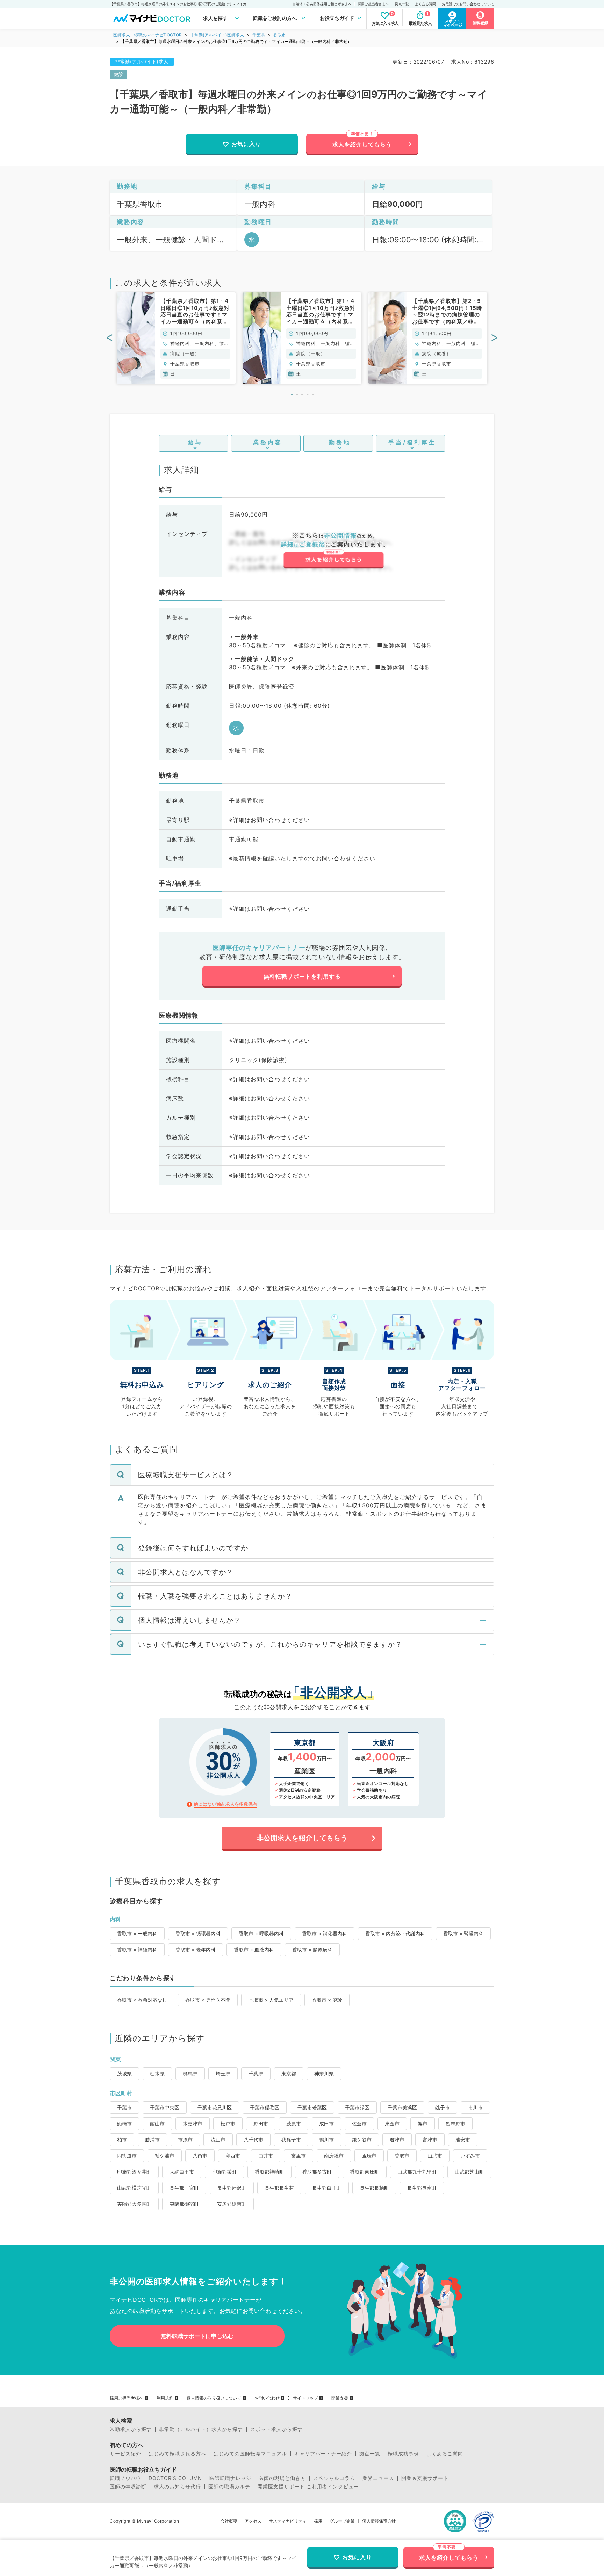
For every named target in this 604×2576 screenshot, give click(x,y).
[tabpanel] (176, 338)
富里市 (299, 2156)
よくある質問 (425, 4)
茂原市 (294, 2123)
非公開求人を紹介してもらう (302, 1838)
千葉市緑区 (357, 2107)
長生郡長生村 (279, 2188)
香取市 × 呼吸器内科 (261, 1933)
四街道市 (127, 2156)
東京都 (289, 2073)
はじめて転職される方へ (177, 2454)
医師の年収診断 (128, 2487)
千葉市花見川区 (215, 2107)
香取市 (280, 35)
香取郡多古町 (317, 2172)
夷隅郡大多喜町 (134, 2204)
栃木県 (157, 2073)
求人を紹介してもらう (362, 144)
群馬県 (190, 2073)
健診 (118, 74)
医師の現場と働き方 (282, 2478)
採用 (318, 2521)
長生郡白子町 (327, 2188)
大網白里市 (182, 2172)
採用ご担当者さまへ (373, 4)
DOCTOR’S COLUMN (175, 2478)
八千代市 (253, 2140)
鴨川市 (326, 2140)
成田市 (326, 2123)
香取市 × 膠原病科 (312, 1949)
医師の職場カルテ (229, 2487)
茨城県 (124, 2073)
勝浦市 (152, 2140)
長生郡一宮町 (184, 2188)
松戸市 (228, 2123)
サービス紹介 (125, 2454)
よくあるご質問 (445, 2454)
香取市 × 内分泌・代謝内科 (395, 1933)
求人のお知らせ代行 (177, 2487)
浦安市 (463, 2140)
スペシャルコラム (334, 2478)
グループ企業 (342, 2521)
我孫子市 (291, 2140)
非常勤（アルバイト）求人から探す (201, 2429)
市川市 (475, 2107)
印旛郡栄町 (224, 2172)
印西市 (233, 2156)
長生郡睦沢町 (232, 2188)
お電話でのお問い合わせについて (468, 4)
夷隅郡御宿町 (184, 2204)
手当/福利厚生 (412, 442)
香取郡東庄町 (365, 2172)
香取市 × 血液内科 (254, 1949)
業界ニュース (378, 2478)
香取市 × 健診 (327, 2000)
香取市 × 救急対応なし (142, 2000)
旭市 (423, 2123)
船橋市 (124, 2123)
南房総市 (334, 2156)
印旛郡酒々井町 (134, 2172)
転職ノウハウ (125, 2478)
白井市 (266, 2156)
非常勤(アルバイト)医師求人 (217, 35)
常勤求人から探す (131, 2429)
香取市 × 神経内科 (137, 1949)
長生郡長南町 (422, 2188)
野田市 (261, 2123)
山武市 (435, 2156)
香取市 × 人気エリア (271, 2000)
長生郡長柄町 (374, 2188)
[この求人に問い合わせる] (333, 551)
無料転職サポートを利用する (302, 976)
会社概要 (229, 2521)
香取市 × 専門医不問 (208, 2000)
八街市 (200, 2156)
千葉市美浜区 (402, 2107)
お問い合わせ (267, 2398)
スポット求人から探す (276, 2429)
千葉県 (259, 35)
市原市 (185, 2140)
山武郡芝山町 (469, 2172)
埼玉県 (223, 2073)
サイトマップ (305, 2398)
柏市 (122, 2140)
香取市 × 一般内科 (137, 1933)
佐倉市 (359, 2123)
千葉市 (124, 2107)
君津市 (397, 2140)
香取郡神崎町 (269, 2172)
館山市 (157, 2123)
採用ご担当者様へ (127, 2398)
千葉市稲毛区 (265, 2107)
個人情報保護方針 (379, 2521)
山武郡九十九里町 (417, 2172)
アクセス (253, 2521)
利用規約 (165, 2398)
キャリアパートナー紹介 (323, 2454)
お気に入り (246, 144)
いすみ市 (470, 2156)
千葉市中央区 (165, 2107)
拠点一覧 (402, 4)
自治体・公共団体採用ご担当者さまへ (322, 4)
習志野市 (455, 2123)
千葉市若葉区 (312, 2107)
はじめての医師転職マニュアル (250, 2454)
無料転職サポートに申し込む (197, 2336)
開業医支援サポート (425, 2478)
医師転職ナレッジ (230, 2478)
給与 (195, 442)
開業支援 (340, 2398)
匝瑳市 (369, 2156)
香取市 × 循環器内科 (198, 1933)
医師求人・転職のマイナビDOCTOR (148, 35)
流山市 (218, 2140)
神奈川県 (324, 2073)
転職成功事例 (403, 2454)
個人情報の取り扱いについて (214, 2398)
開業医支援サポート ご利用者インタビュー (308, 2487)
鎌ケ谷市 (362, 2140)
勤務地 (340, 442)
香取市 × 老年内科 (196, 1949)
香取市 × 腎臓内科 (463, 1933)
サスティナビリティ (288, 2521)
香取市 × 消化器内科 (325, 1933)
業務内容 (268, 442)
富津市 (430, 2140)
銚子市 (443, 2107)
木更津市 (193, 2123)
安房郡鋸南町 (232, 2204)
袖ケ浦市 (165, 2156)
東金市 (392, 2123)
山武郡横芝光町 (134, 2188)
